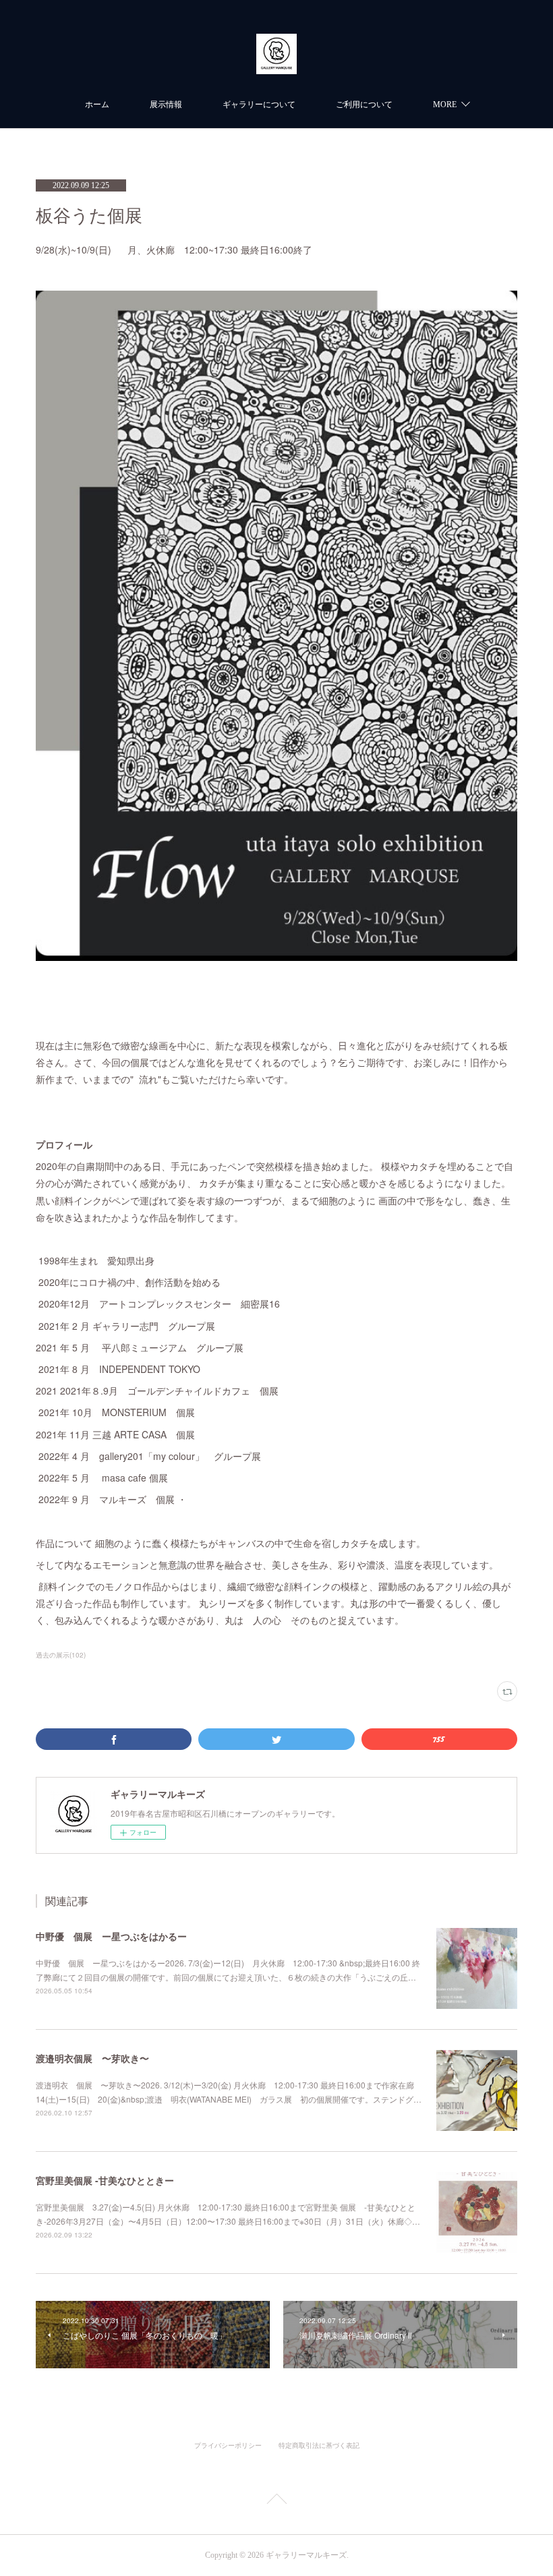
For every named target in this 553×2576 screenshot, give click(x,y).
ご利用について (364, 105)
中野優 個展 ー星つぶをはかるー (111, 1936)
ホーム (97, 105)
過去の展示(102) (61, 1655)
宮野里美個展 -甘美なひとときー (105, 2180)
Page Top (276, 2501)
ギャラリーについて (259, 105)
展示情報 (166, 105)
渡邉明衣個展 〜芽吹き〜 (92, 2058)
